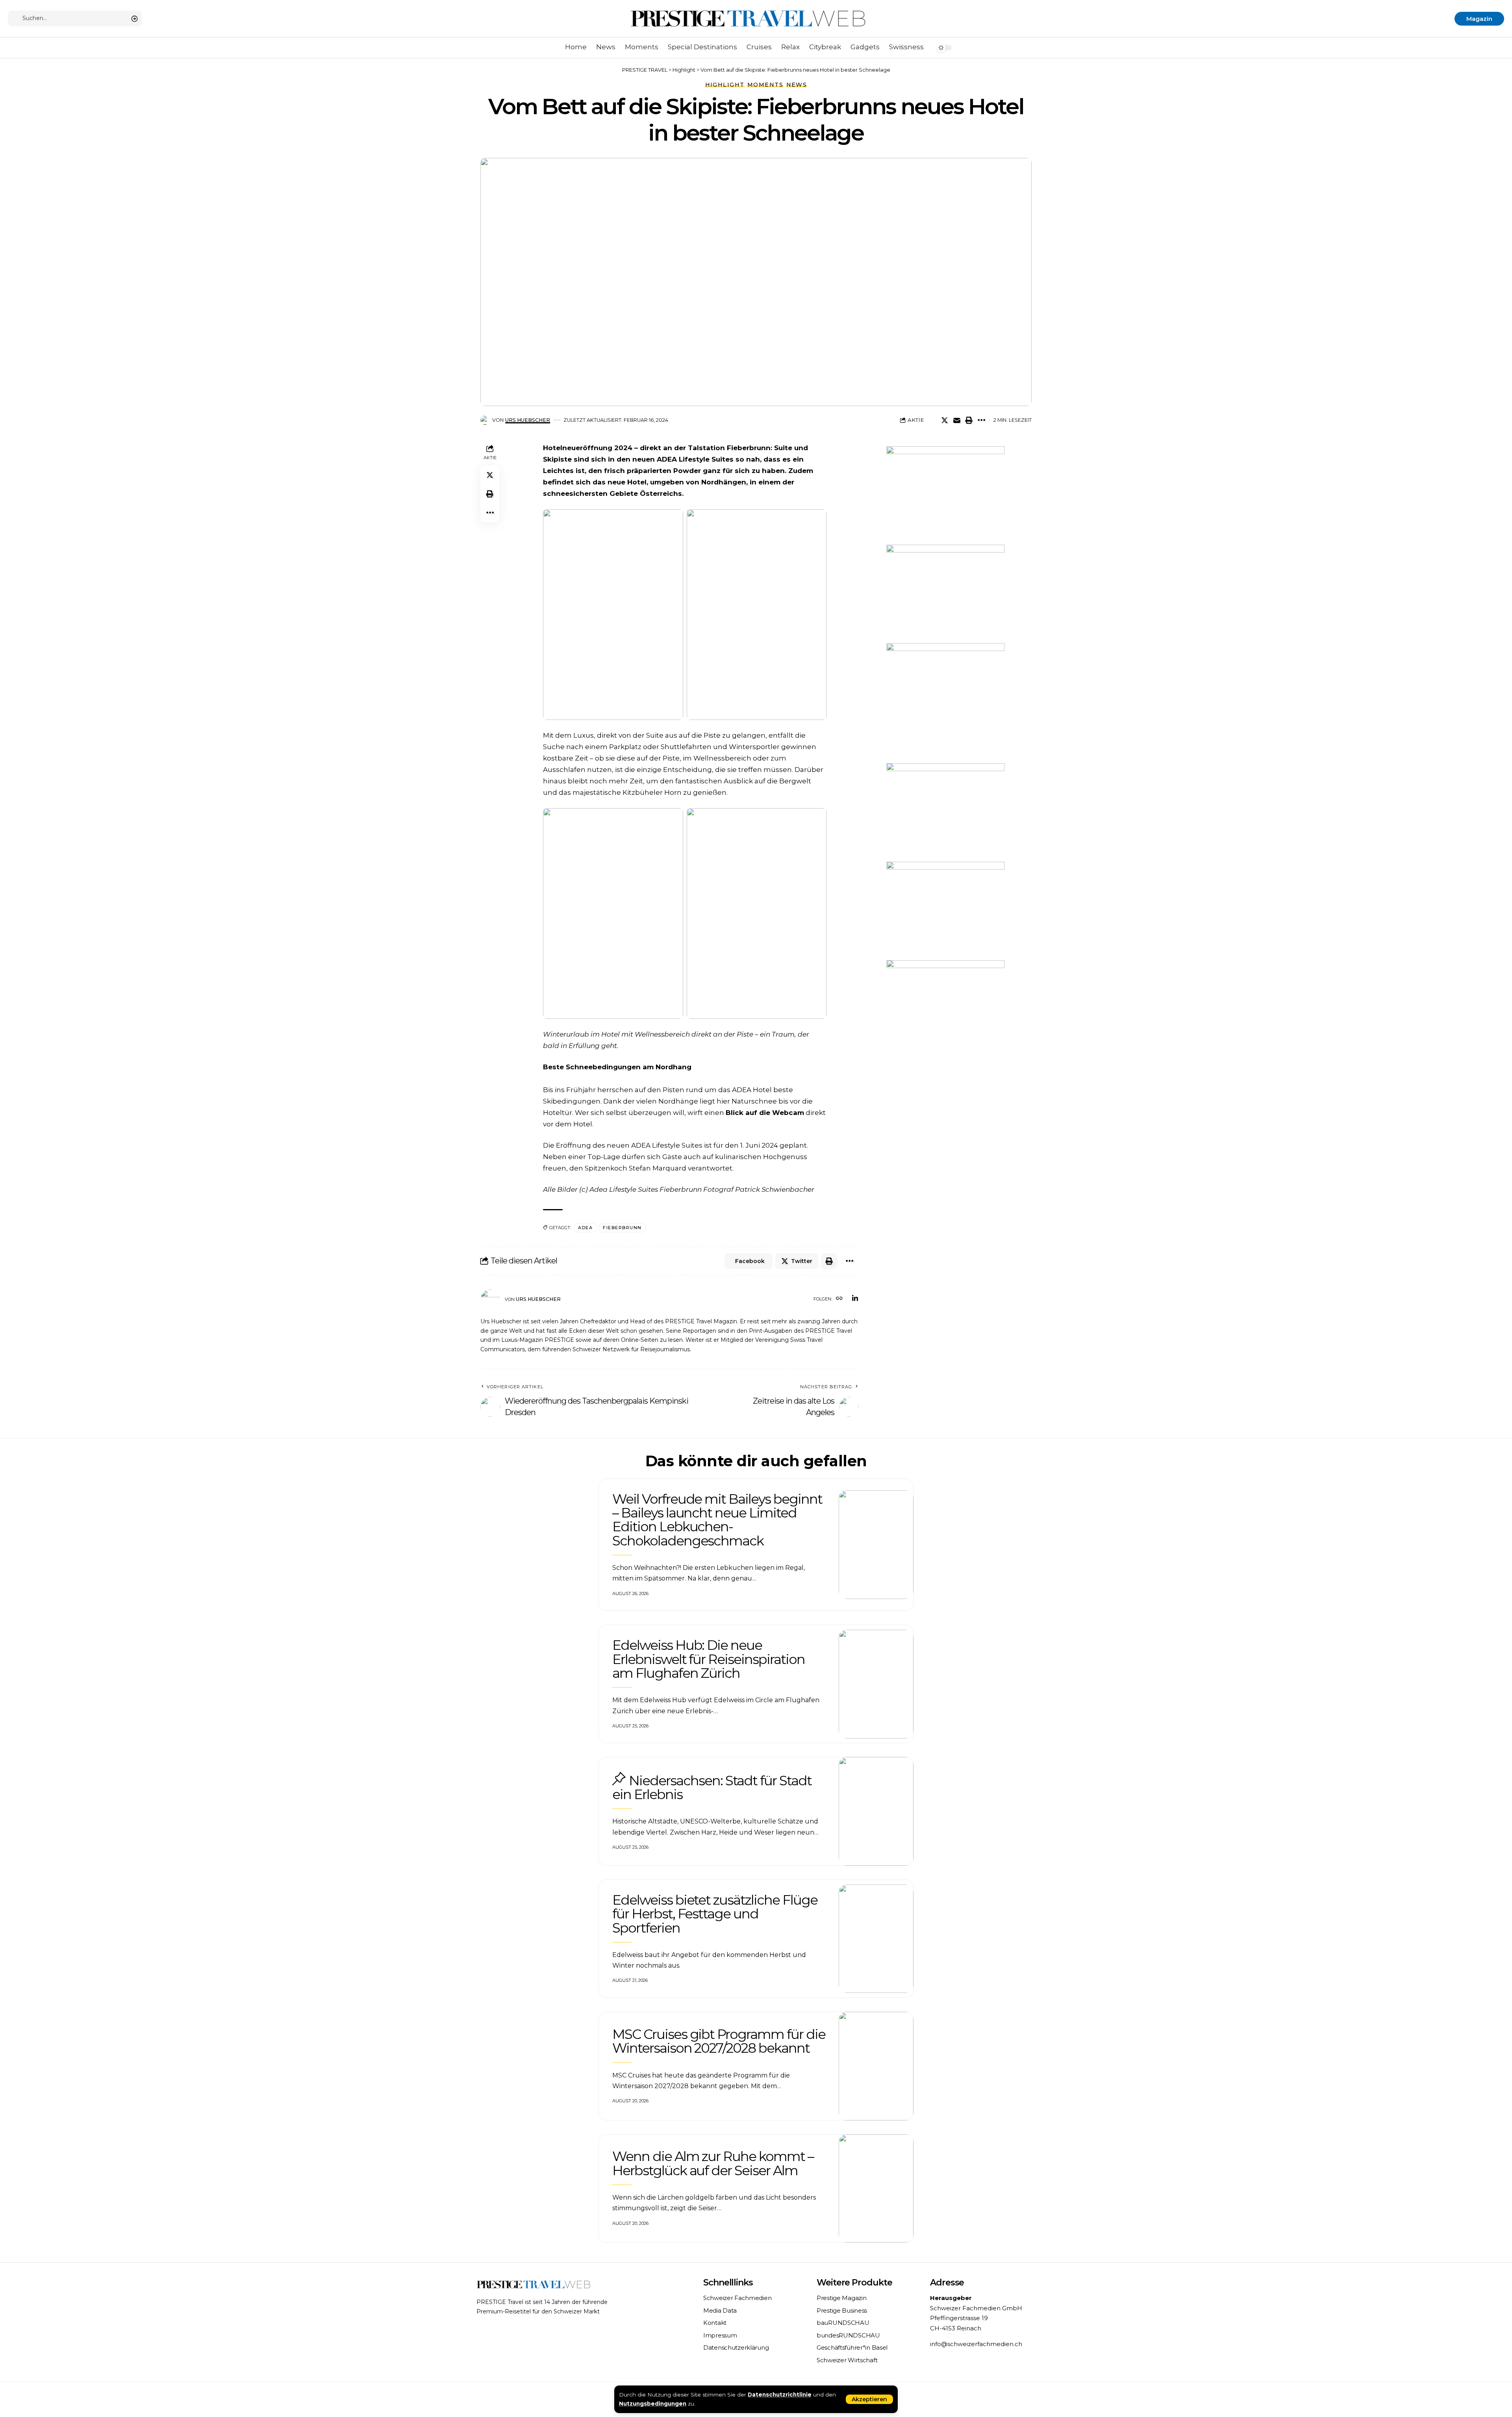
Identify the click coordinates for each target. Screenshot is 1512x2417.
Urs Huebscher (528, 420)
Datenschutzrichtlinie (780, 2395)
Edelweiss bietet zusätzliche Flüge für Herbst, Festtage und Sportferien (715, 1914)
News (797, 85)
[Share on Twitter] (945, 420)
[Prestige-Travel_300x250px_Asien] (945, 910)
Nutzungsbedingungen (653, 2404)
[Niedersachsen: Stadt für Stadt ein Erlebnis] (876, 1811)
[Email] (957, 420)
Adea (585, 1228)
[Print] (969, 420)
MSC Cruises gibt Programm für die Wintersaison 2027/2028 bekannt (719, 2041)
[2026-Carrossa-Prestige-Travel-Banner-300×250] (945, 495)
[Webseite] (839, 1299)
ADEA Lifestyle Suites (695, 459)
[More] (981, 420)
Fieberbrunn (622, 1228)
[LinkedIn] (855, 1299)
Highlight (725, 85)
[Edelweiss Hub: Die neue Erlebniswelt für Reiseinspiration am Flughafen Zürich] (876, 1684)
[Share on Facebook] (932, 420)
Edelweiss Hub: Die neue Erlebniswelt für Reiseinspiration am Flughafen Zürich (709, 1659)
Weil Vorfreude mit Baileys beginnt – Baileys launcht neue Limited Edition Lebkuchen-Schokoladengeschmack (717, 1520)
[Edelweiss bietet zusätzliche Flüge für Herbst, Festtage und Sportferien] (876, 1939)
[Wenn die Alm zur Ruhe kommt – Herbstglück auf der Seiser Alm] (876, 2189)
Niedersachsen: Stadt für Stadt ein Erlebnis (712, 1787)
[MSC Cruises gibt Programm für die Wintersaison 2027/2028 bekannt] (876, 2066)
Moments (765, 85)
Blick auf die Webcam (765, 1113)
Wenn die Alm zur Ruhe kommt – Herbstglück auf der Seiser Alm (713, 2163)
